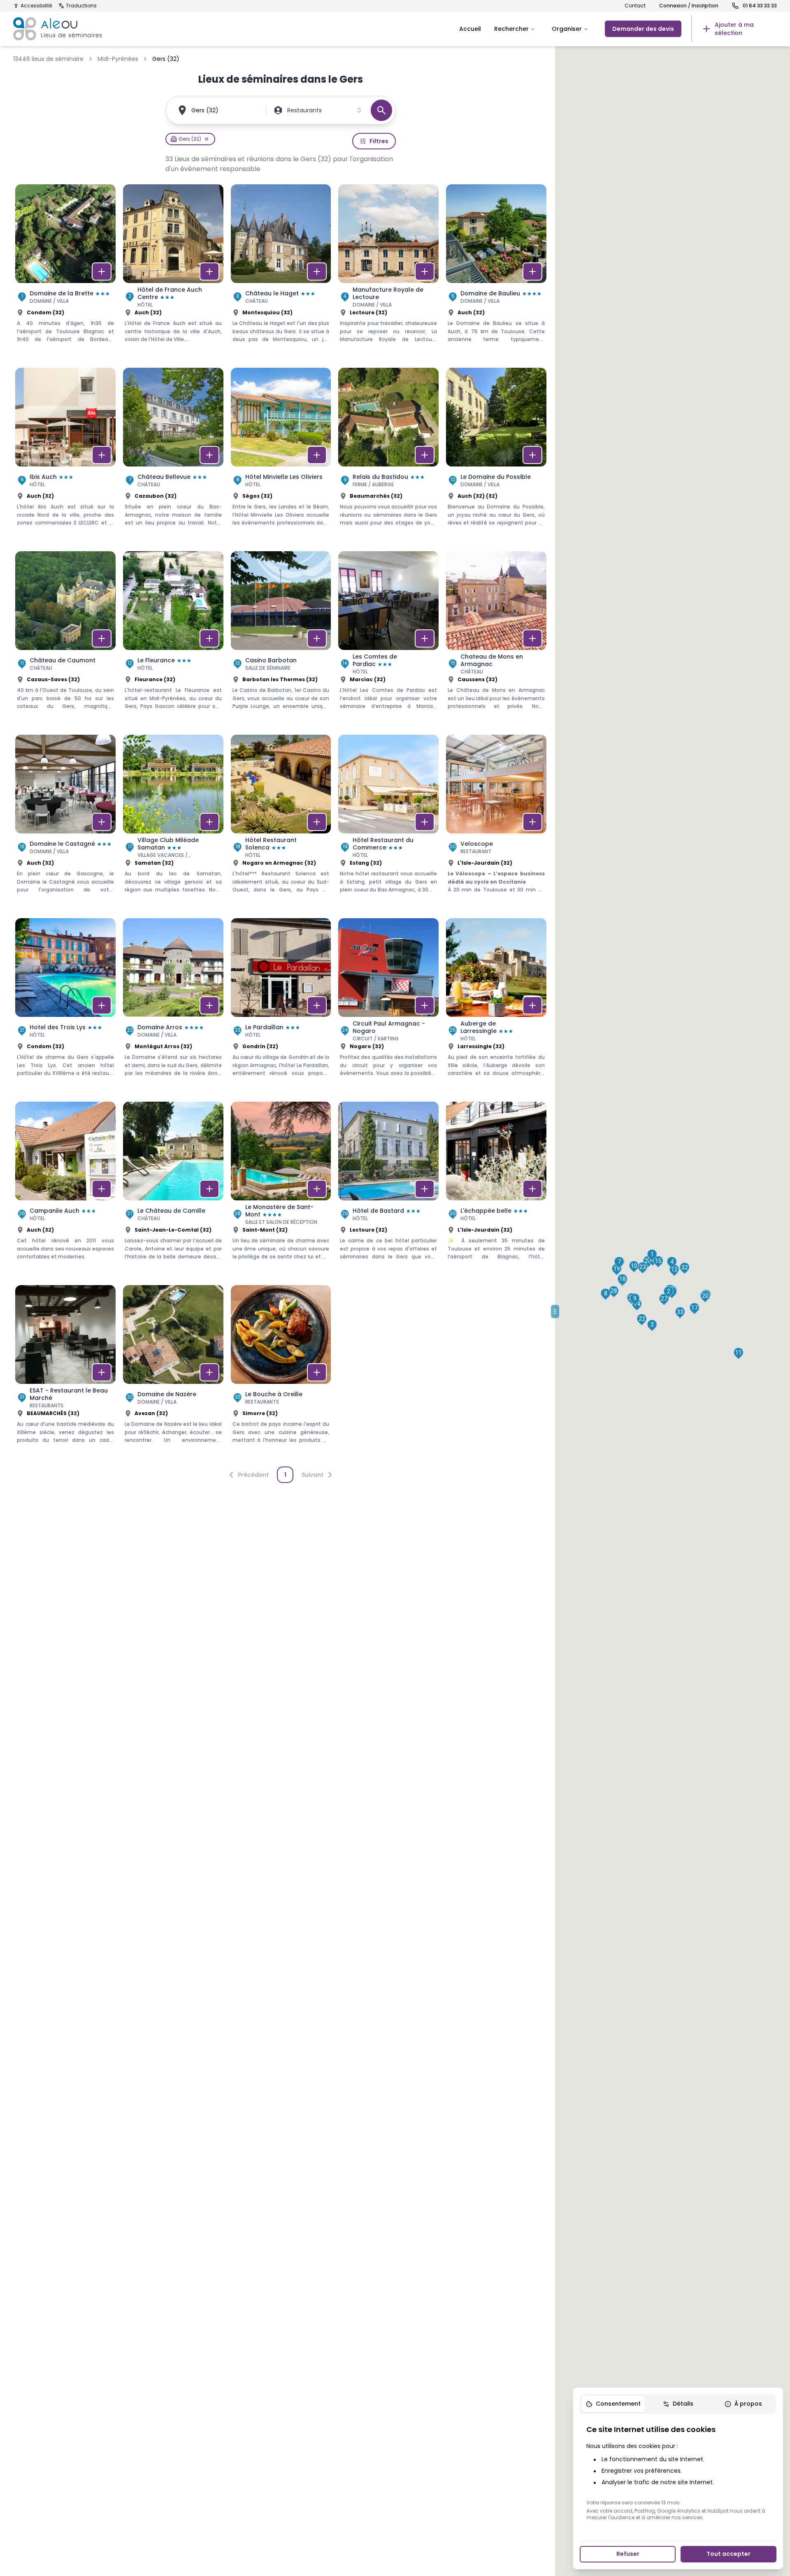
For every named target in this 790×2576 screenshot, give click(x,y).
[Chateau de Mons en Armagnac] (496, 639)
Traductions (81, 6)
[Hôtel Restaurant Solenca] (281, 823)
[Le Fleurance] (173, 639)
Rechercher (511, 29)
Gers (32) (205, 110)
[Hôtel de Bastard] (388, 1190)
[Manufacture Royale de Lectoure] (388, 272)
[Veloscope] (496, 823)
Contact (635, 6)
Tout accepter (728, 2554)
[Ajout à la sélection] (102, 272)
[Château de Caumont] (65, 639)
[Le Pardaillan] (281, 1006)
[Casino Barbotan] (281, 639)
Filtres (379, 141)
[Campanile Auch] (65, 1190)
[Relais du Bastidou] (388, 456)
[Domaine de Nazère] (173, 1373)
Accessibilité (36, 6)
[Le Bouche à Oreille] (281, 1373)
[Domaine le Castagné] (65, 823)
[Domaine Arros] (173, 1006)
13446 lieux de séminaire (48, 59)
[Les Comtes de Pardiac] (388, 639)
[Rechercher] (381, 110)
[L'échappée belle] (496, 1190)
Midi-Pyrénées (118, 59)
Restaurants (304, 110)
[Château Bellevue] (173, 456)
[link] (734, 29)
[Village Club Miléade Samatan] (173, 823)
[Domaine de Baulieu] (496, 272)
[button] (652, 1255)
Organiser (567, 29)
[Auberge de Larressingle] (496, 1006)
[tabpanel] (678, 2472)
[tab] (613, 2404)
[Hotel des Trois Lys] (65, 1006)
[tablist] (678, 2404)
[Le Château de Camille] (173, 1190)
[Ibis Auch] (65, 456)
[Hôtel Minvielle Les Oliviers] (281, 456)
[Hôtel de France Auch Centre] (173, 272)
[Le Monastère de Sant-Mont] (281, 1190)
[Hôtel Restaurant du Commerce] (388, 823)
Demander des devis (643, 29)
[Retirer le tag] (207, 139)
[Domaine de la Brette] (65, 272)
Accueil (470, 29)
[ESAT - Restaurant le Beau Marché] (65, 1373)
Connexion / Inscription (689, 6)
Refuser (628, 2554)
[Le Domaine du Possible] (496, 456)
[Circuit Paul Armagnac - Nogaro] (388, 1006)
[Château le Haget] (281, 272)
